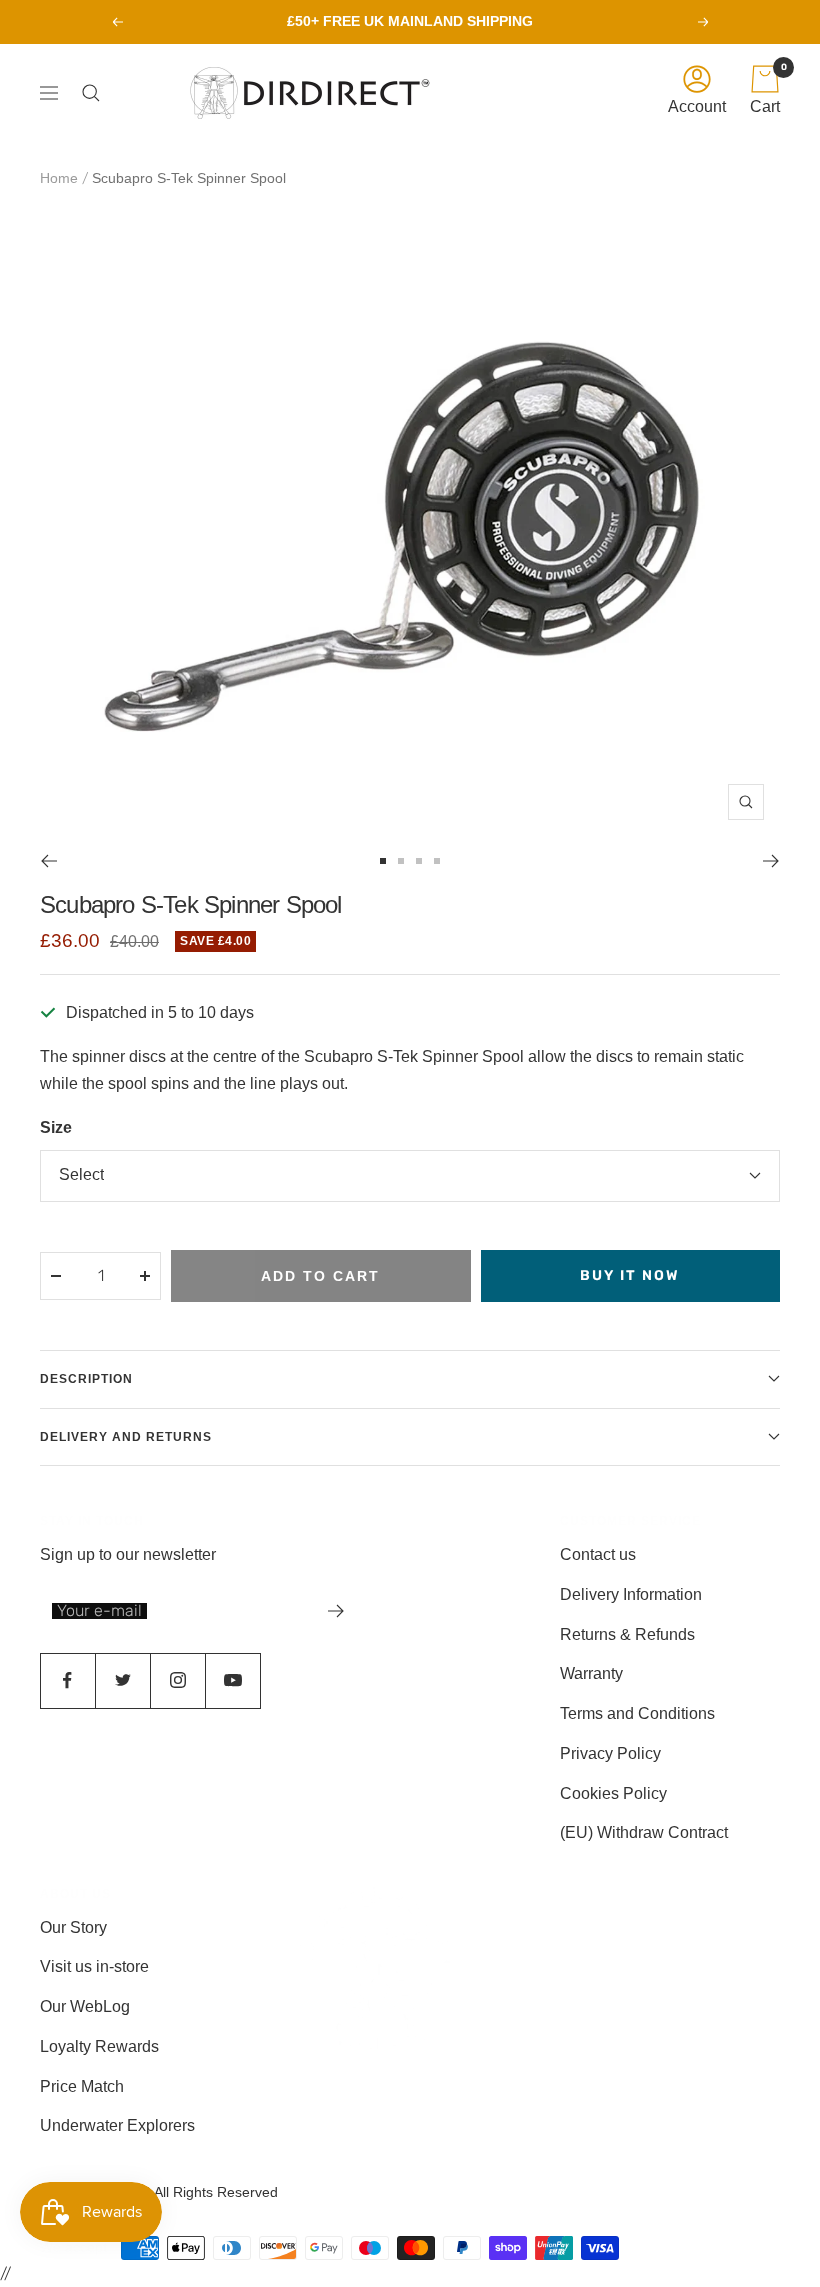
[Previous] (48, 861)
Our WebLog (85, 2006)
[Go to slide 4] (437, 861)
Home (59, 178)
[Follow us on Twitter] (122, 1680)
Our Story (73, 1927)
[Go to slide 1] (383, 861)
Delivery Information (631, 1594)
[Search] (96, 93)
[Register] (336, 1611)
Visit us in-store (94, 1966)
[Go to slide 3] (419, 861)
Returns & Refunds (627, 1634)
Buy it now (630, 1275)
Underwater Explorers (117, 2125)
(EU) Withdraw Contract (644, 1832)
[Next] (771, 861)
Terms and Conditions (637, 1713)
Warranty (591, 1673)
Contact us (598, 1554)
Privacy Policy (610, 1753)
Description (86, 1379)
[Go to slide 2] (401, 861)
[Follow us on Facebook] (67, 1680)
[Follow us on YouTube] (232, 1680)
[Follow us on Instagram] (177, 1680)
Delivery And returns (126, 1437)
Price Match (82, 2086)
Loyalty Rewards (99, 2046)
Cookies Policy (613, 1793)
